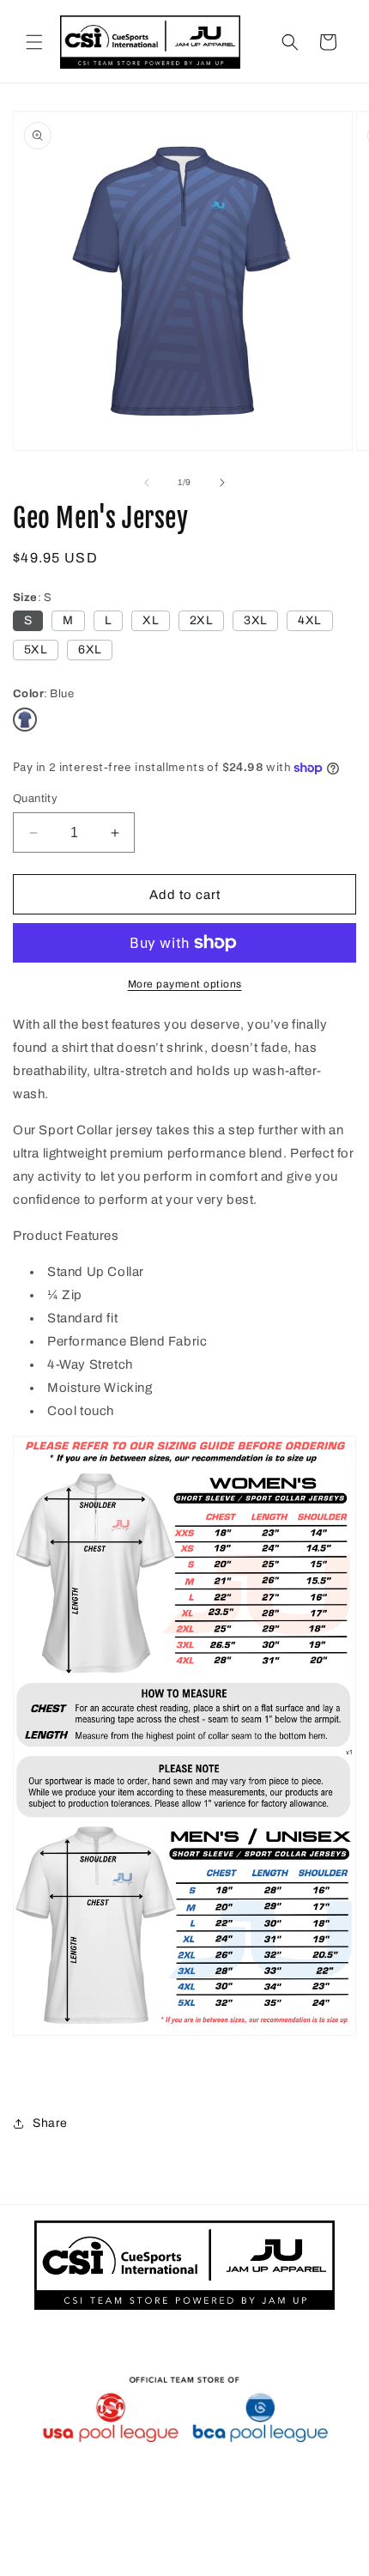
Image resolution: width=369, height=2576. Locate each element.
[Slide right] (222, 483)
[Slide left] (147, 483)
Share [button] (50, 2123)
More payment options (185, 984)
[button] (34, 42)
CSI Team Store (157, 2567)
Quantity (35, 799)
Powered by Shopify (241, 2567)
